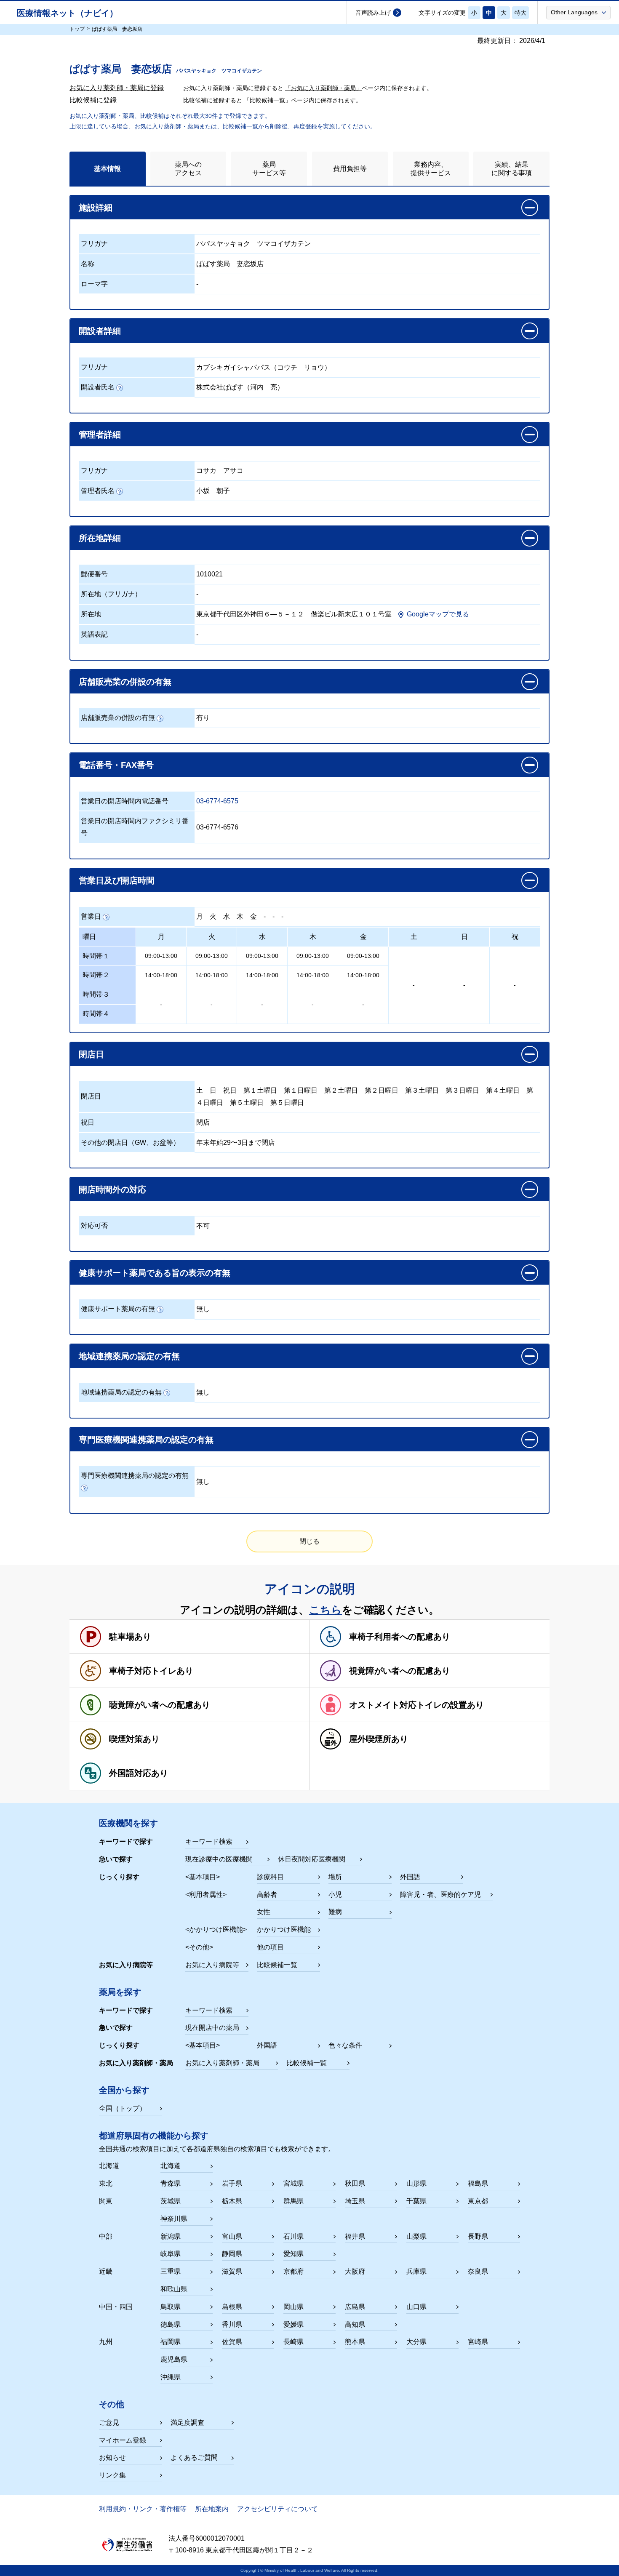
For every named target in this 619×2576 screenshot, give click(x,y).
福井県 (355, 2236)
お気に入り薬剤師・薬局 (222, 2063)
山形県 (416, 2183)
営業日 (91, 916)
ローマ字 (94, 284)
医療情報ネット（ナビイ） (67, 13)
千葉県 (416, 2201)
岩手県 (232, 2183)
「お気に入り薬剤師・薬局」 (323, 88)
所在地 (91, 614)
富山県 (232, 2236)
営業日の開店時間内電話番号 (125, 801)
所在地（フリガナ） (111, 594)
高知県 (355, 2324)
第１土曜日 (260, 1090)
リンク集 (112, 2475)
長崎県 (293, 2342)
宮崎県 (478, 2342)
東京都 (478, 2201)
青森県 (171, 2183)
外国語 (410, 1877)
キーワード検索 (209, 1841)
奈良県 (478, 2271)
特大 (520, 13)
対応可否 (94, 1225)
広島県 (355, 2307)
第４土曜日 (503, 1090)
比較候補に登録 (93, 100)
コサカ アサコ (220, 471)
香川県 (232, 2324)
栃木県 (232, 2201)
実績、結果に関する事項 (512, 168)
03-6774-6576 (217, 827)
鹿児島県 (174, 2359)
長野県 (478, 2236)
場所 (335, 1877)
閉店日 (91, 1096)
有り (203, 718)
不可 (203, 1226)
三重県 (171, 2271)
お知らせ (112, 2457)
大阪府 (355, 2271)
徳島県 (171, 2324)
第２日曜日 (382, 1090)
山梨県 (416, 2236)
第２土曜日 (341, 1090)
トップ (77, 29)
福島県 (478, 2183)
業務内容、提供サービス (431, 168)
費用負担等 (350, 169)
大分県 (416, 2342)
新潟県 (171, 2236)
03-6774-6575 (217, 801)
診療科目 (270, 1877)
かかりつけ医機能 (284, 1929)
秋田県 (355, 2183)
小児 (335, 1895)
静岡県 (232, 2254)
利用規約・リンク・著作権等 (143, 2509)
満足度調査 (187, 2423)
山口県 (416, 2307)
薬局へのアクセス (188, 168)
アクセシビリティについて (277, 2509)
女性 (264, 1912)
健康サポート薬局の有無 (118, 1309)
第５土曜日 (247, 1103)
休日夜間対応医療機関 (312, 1859)
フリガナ (94, 244)
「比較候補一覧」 (267, 100)
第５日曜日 (287, 1103)
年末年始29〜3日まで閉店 (236, 1143)
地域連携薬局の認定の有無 (121, 1392)
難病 (335, 1912)
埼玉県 (355, 2201)
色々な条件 (345, 2045)
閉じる (309, 1541)
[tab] (108, 169)
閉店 (203, 1122)
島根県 (232, 2307)
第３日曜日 (462, 1090)
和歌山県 (174, 2289)
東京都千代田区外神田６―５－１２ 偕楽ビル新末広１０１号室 (294, 614)
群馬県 (293, 2201)
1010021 (209, 574)
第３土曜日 (422, 1090)
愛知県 (293, 2254)
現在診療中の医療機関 (219, 1859)
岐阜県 (171, 2254)
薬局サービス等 (269, 168)
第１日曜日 (301, 1090)
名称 (88, 264)
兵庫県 (416, 2271)
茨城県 (171, 2201)
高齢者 (267, 1895)
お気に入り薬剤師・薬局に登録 (117, 88)
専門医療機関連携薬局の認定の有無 (135, 1476)
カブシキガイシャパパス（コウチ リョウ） (264, 367)
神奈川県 (174, 2219)
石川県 (293, 2236)
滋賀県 (232, 2271)
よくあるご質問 (194, 2457)
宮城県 (293, 2183)
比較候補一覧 (277, 1965)
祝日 (230, 1090)
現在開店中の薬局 (212, 2028)
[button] (578, 12)
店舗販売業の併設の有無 (118, 718)
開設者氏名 (98, 387)
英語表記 (94, 634)
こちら (326, 1610)
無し (203, 1309)
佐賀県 (232, 2342)
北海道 (171, 2166)
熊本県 (355, 2342)
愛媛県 (293, 2324)
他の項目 (270, 1947)
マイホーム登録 (123, 2440)
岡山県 (293, 2307)
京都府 (293, 2271)
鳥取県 (171, 2307)
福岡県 (171, 2342)
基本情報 (107, 169)
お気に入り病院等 (212, 1965)
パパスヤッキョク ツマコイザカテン (253, 244)
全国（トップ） (123, 2108)
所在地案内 (212, 2509)
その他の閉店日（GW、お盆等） (130, 1143)
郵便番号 (94, 574)
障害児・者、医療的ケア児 (440, 1895)
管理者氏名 (98, 491)
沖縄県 (171, 2377)
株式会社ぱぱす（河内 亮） (240, 387)
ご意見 (109, 2423)
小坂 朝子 (213, 491)
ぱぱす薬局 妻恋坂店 (230, 264)
